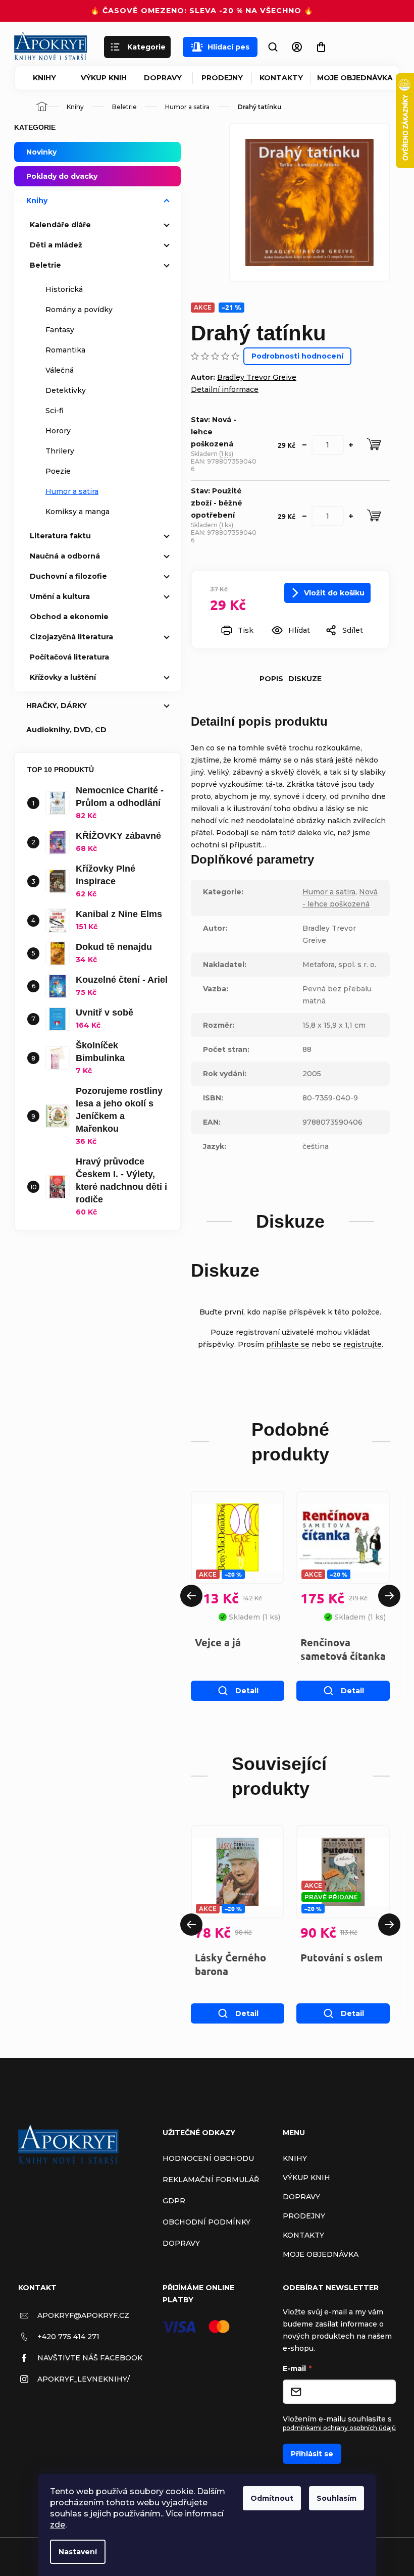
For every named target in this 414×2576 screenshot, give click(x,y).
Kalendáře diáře (60, 225)
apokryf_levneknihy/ (84, 2379)
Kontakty (281, 78)
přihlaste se (288, 1344)
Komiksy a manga (77, 512)
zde (58, 2525)
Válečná (60, 370)
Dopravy (163, 78)
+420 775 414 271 (68, 2337)
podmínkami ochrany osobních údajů (339, 2428)
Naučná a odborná (65, 556)
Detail (247, 1691)
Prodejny (222, 78)
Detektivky (66, 390)
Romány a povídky (79, 310)
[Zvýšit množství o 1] (351, 445)
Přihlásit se (312, 2454)
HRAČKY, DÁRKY (57, 705)
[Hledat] (273, 47)
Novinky (41, 152)
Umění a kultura (60, 596)
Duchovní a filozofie (68, 576)
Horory (58, 431)
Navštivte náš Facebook (90, 2358)
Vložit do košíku (334, 593)
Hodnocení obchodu (208, 2158)
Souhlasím (337, 2498)
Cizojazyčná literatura (71, 637)
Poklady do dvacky (62, 176)
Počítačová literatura (69, 657)
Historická (64, 289)
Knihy (44, 78)
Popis (271, 679)
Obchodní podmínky (206, 2222)
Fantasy (60, 330)
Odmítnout (272, 2498)
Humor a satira (72, 491)
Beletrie (45, 265)
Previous (191, 1596)
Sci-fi (55, 411)
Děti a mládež (56, 245)
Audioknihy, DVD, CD (66, 730)
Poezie (58, 471)
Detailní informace (225, 389)
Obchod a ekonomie (69, 617)
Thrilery (60, 451)
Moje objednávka (355, 78)
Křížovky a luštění (63, 677)
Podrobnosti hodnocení (297, 356)
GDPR (174, 2201)
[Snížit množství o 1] (304, 445)
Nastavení (78, 2552)
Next (389, 1596)
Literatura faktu (60, 536)
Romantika (65, 350)
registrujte (363, 1344)
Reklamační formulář (211, 2180)
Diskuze (305, 679)
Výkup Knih (104, 78)
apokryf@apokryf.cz (83, 2315)
